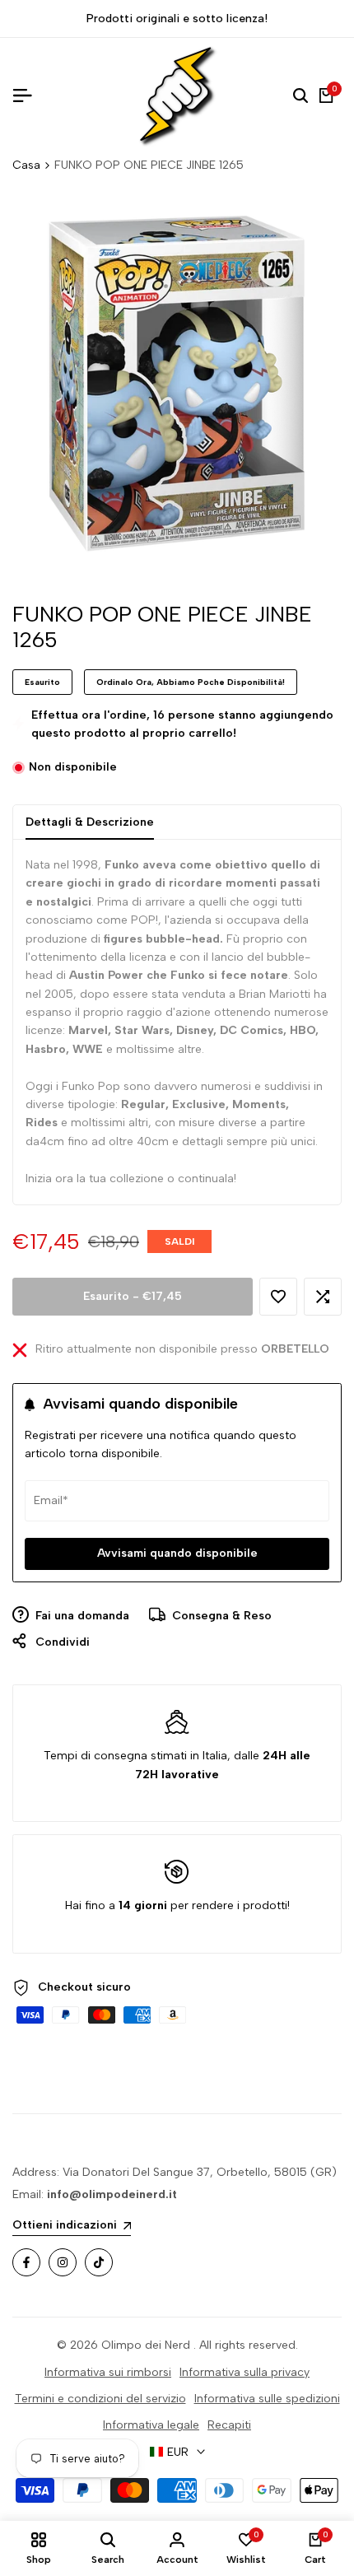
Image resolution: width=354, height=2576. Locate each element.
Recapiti (229, 2425)
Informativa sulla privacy (245, 2372)
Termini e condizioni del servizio (100, 2399)
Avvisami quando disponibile (177, 1553)
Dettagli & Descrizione (90, 822)
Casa (26, 165)
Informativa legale (151, 2425)
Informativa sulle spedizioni (267, 2399)
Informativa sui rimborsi (108, 2372)
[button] (278, 1297)
